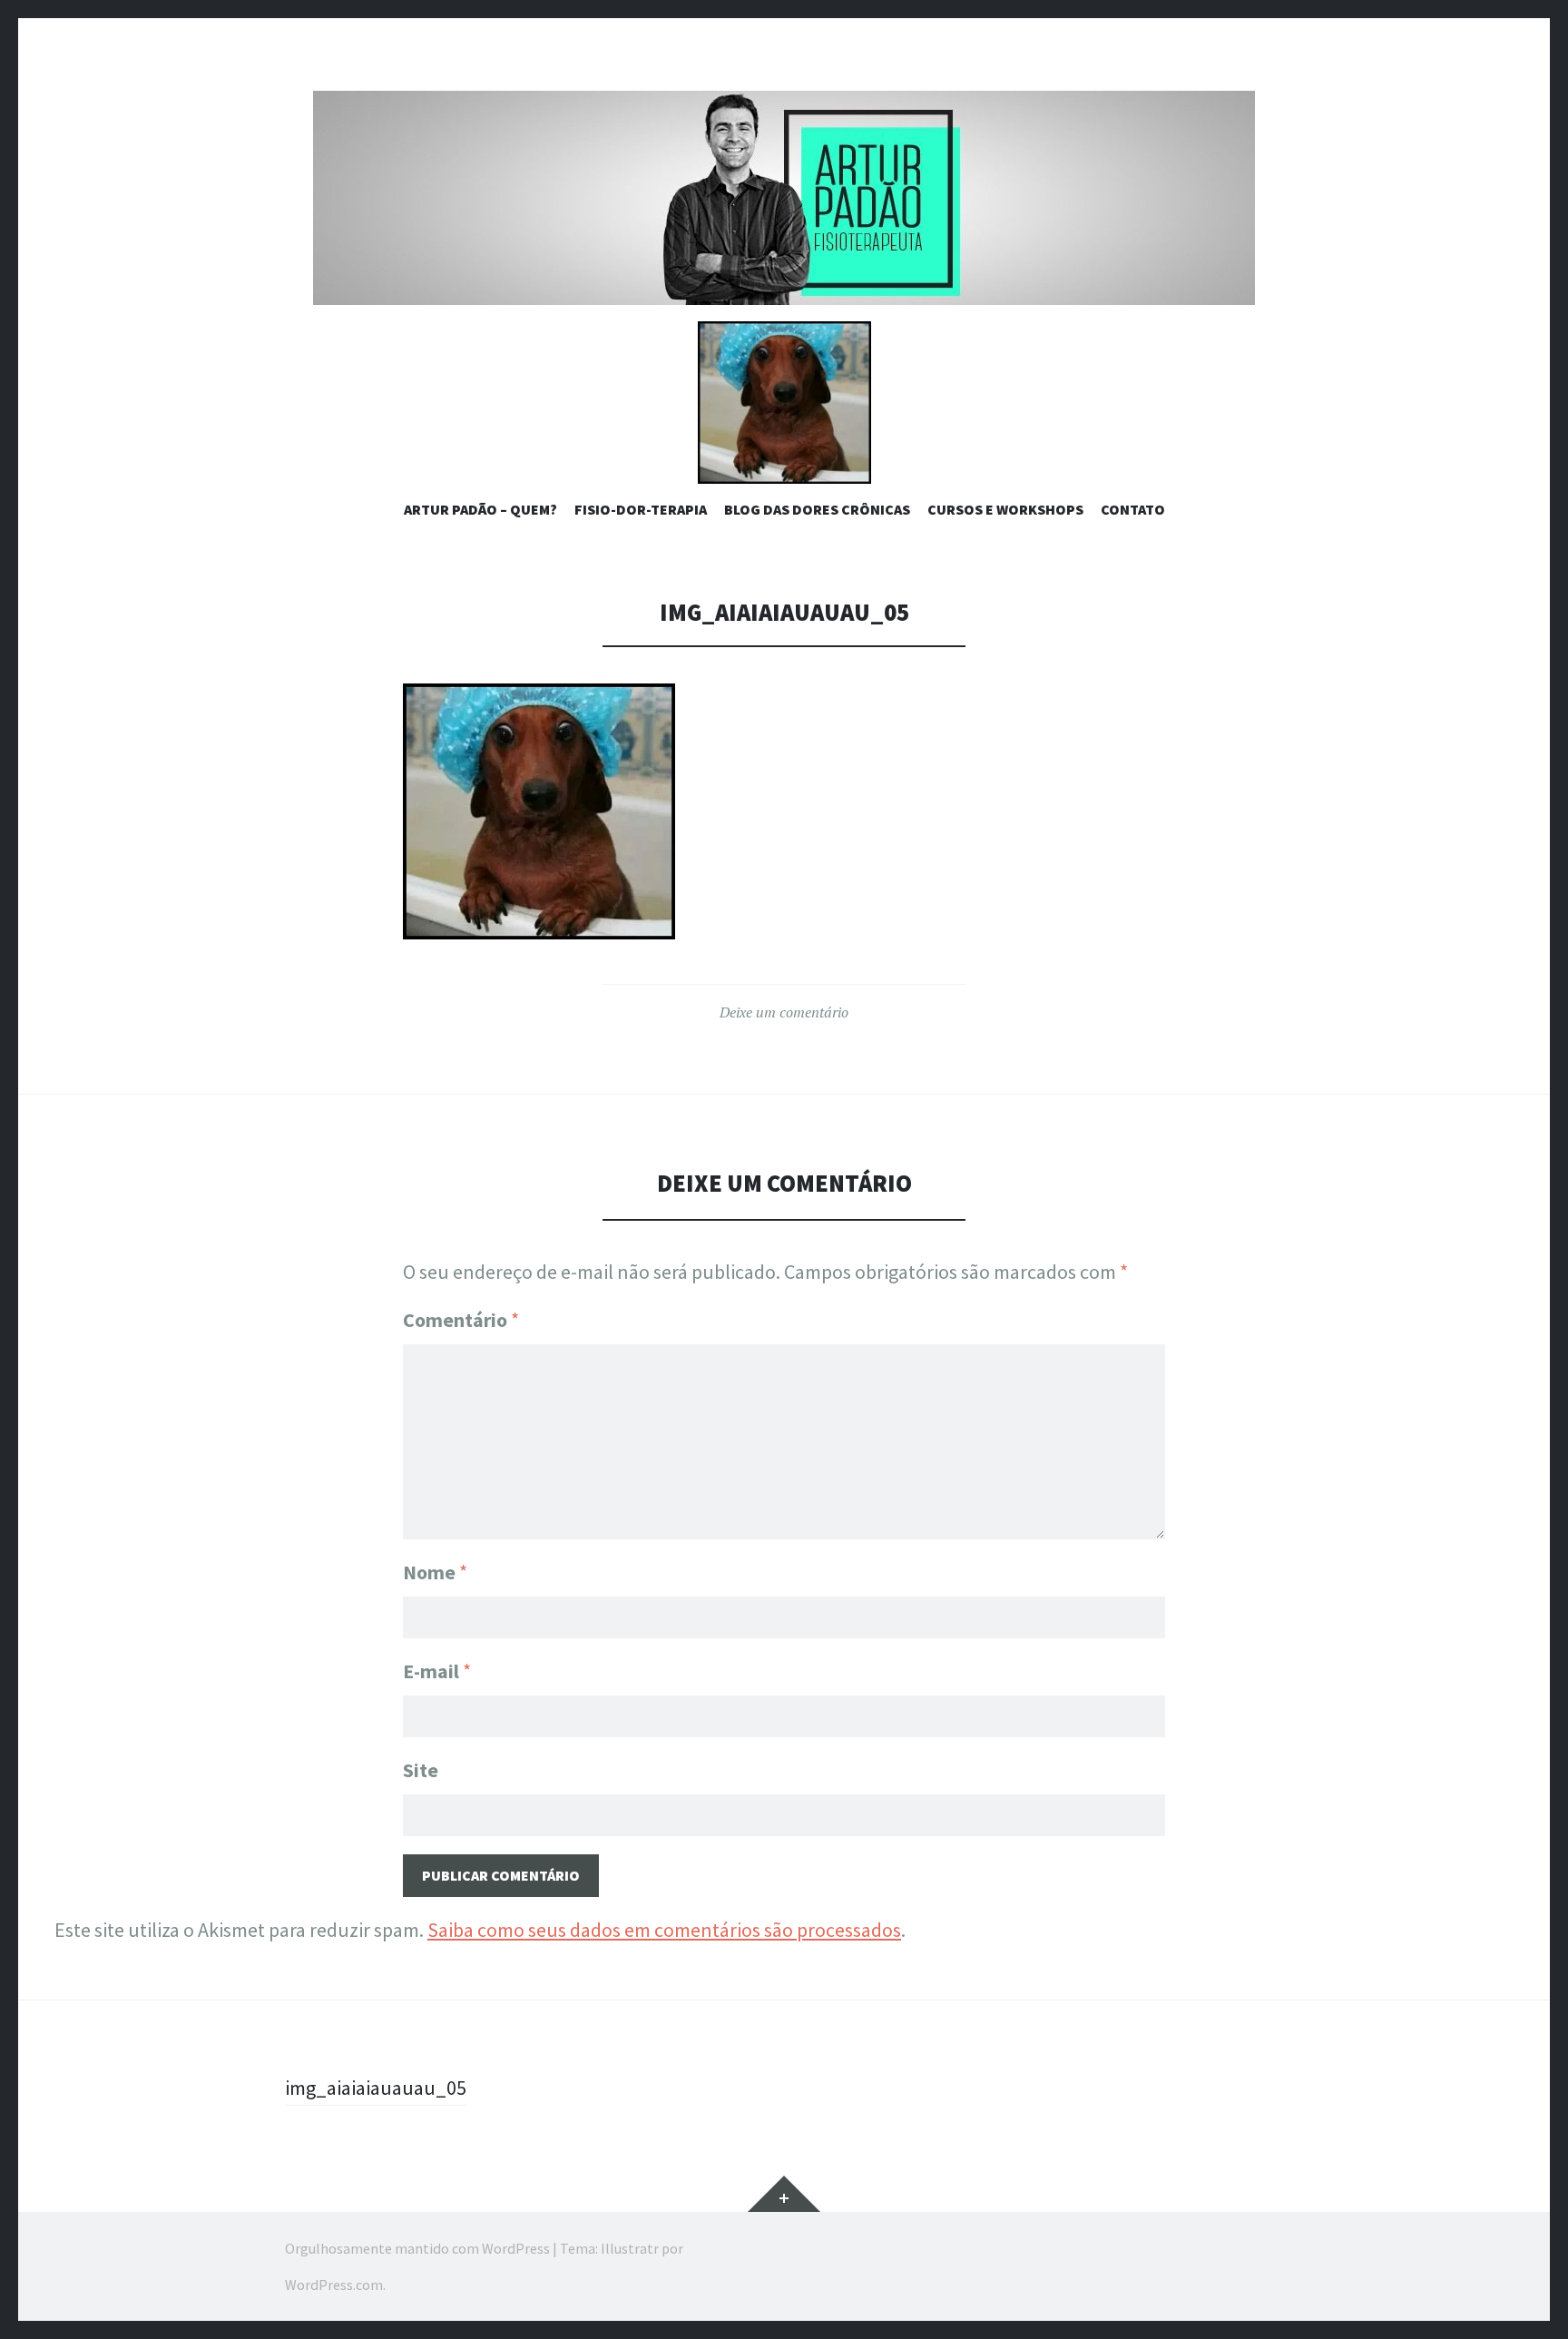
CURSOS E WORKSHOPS (1005, 509)
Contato (1133, 509)
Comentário (461, 1320)
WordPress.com (334, 2285)
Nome (435, 1572)
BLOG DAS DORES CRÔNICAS (817, 509)
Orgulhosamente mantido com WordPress (417, 2248)
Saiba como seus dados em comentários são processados (664, 1930)
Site (421, 1770)
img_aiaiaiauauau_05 (376, 2088)
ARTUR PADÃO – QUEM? (480, 509)
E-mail (437, 1671)
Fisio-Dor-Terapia (641, 509)
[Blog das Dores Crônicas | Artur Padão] (784, 198)
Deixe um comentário (784, 1012)
